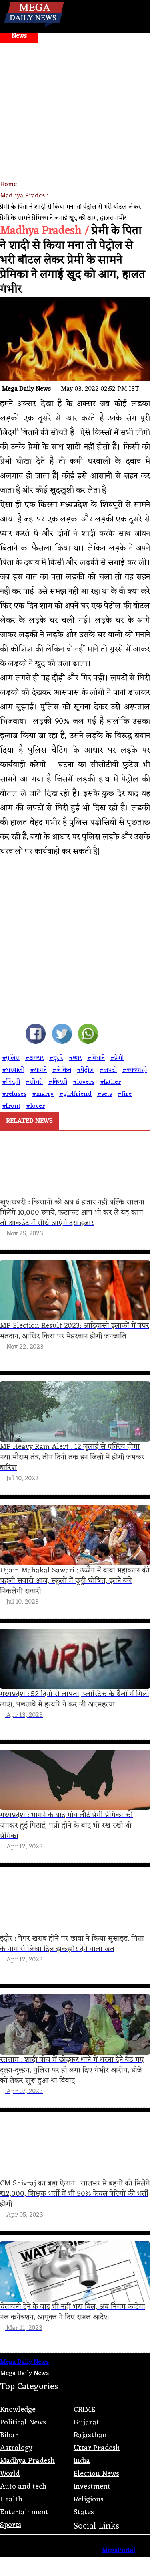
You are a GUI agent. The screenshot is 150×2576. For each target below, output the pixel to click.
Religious (89, 2499)
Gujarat (86, 2422)
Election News (96, 2474)
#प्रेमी (117, 1058)
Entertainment (24, 2512)
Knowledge (18, 2410)
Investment (92, 2487)
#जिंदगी (11, 1082)
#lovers (84, 1082)
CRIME (84, 2410)
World (10, 2474)
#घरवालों (13, 1070)
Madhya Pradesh (24, 196)
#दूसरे (56, 1058)
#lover (35, 1106)
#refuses (14, 1094)
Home (8, 185)
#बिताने (96, 1058)
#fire (125, 1094)
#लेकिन (62, 1070)
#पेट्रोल (85, 1070)
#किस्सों (58, 1082)
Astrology (16, 2448)
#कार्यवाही (135, 1070)
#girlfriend (75, 1094)
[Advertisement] (75, 123)
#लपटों (108, 1070)
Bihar (9, 2435)
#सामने (38, 1070)
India (82, 2461)
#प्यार (75, 1058)
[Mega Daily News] (34, 28)
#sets (105, 1094)
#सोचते (34, 1082)
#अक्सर (34, 1058)
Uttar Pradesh (97, 2448)
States (84, 2512)
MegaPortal (119, 2550)
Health (11, 2499)
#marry (43, 1094)
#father (110, 1082)
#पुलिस (11, 1058)
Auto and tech (23, 2487)
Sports (11, 2525)
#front (11, 1106)
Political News (23, 2422)
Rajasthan (90, 2435)
